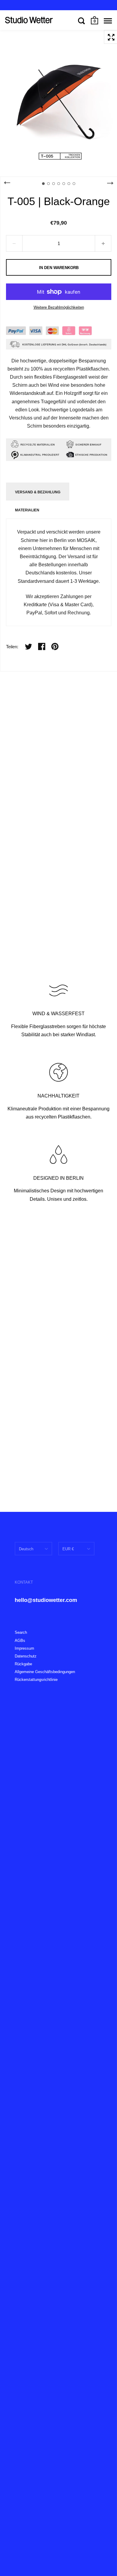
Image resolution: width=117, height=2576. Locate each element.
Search (21, 1632)
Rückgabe (23, 1664)
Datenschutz (26, 1656)
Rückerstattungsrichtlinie (36, 1680)
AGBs (20, 1641)
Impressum (24, 1648)
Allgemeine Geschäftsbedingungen (45, 1672)
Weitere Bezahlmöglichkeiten (59, 307)
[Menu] (108, 21)
